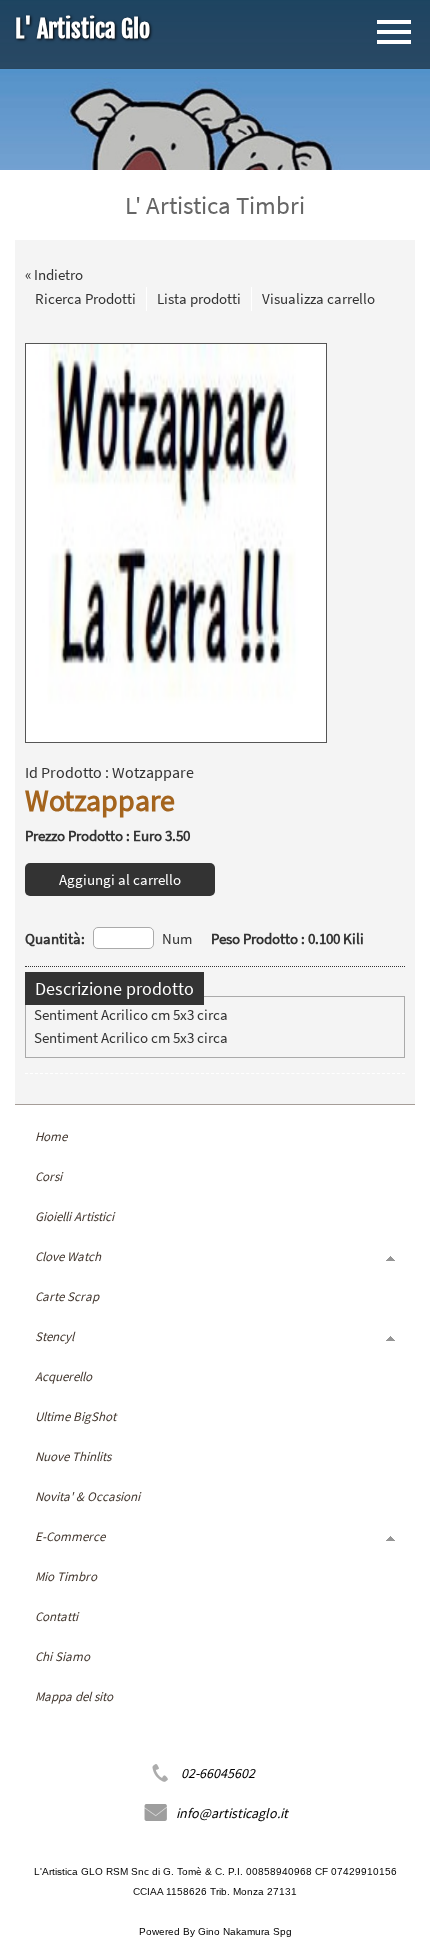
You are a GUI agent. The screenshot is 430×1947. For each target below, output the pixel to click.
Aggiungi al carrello (120, 879)
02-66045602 (218, 1773)
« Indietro (54, 274)
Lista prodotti (199, 298)
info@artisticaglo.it (232, 1813)
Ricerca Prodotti (85, 298)
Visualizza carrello (318, 298)
